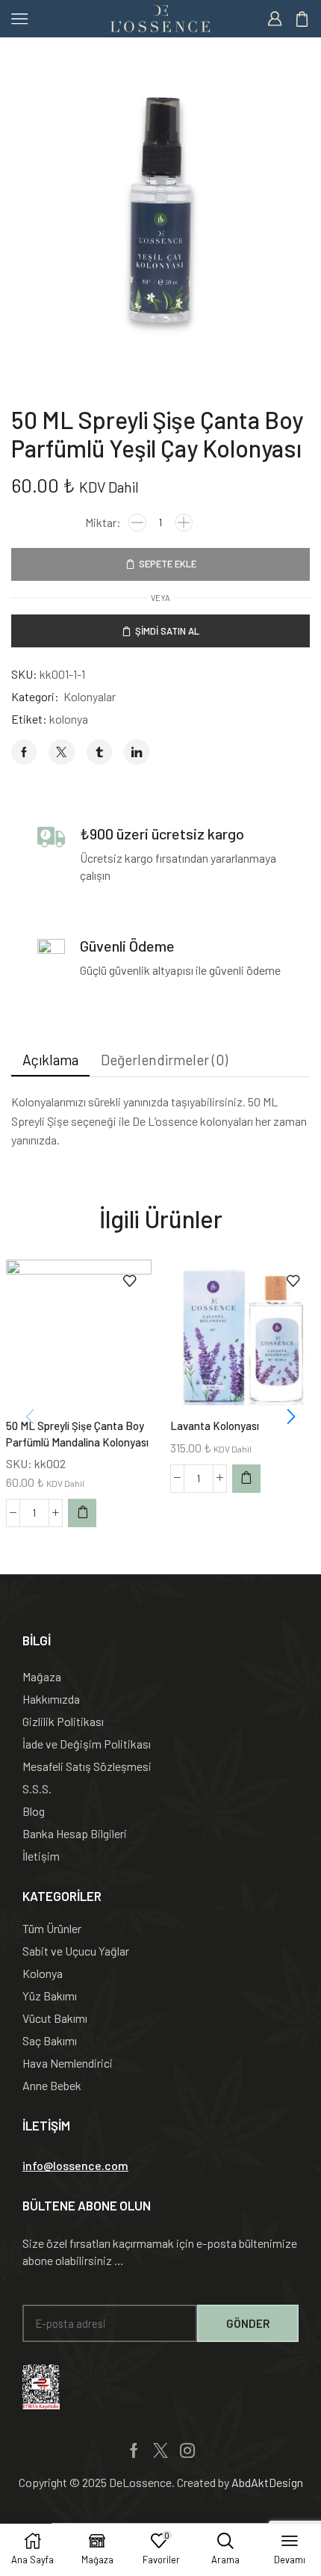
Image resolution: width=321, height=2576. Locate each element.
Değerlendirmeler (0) (164, 1060)
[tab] (50, 1060)
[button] (291, 1417)
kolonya (69, 719)
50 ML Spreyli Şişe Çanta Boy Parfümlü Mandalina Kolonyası (77, 1434)
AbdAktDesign (267, 2482)
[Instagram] (187, 2450)
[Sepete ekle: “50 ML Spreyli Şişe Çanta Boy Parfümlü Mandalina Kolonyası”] (82, 1513)
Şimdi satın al (167, 631)
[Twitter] (160, 2450)
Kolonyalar (90, 696)
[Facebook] (134, 2450)
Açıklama (50, 1060)
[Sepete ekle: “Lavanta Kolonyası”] (246, 1479)
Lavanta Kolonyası (215, 1426)
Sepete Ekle (168, 564)
